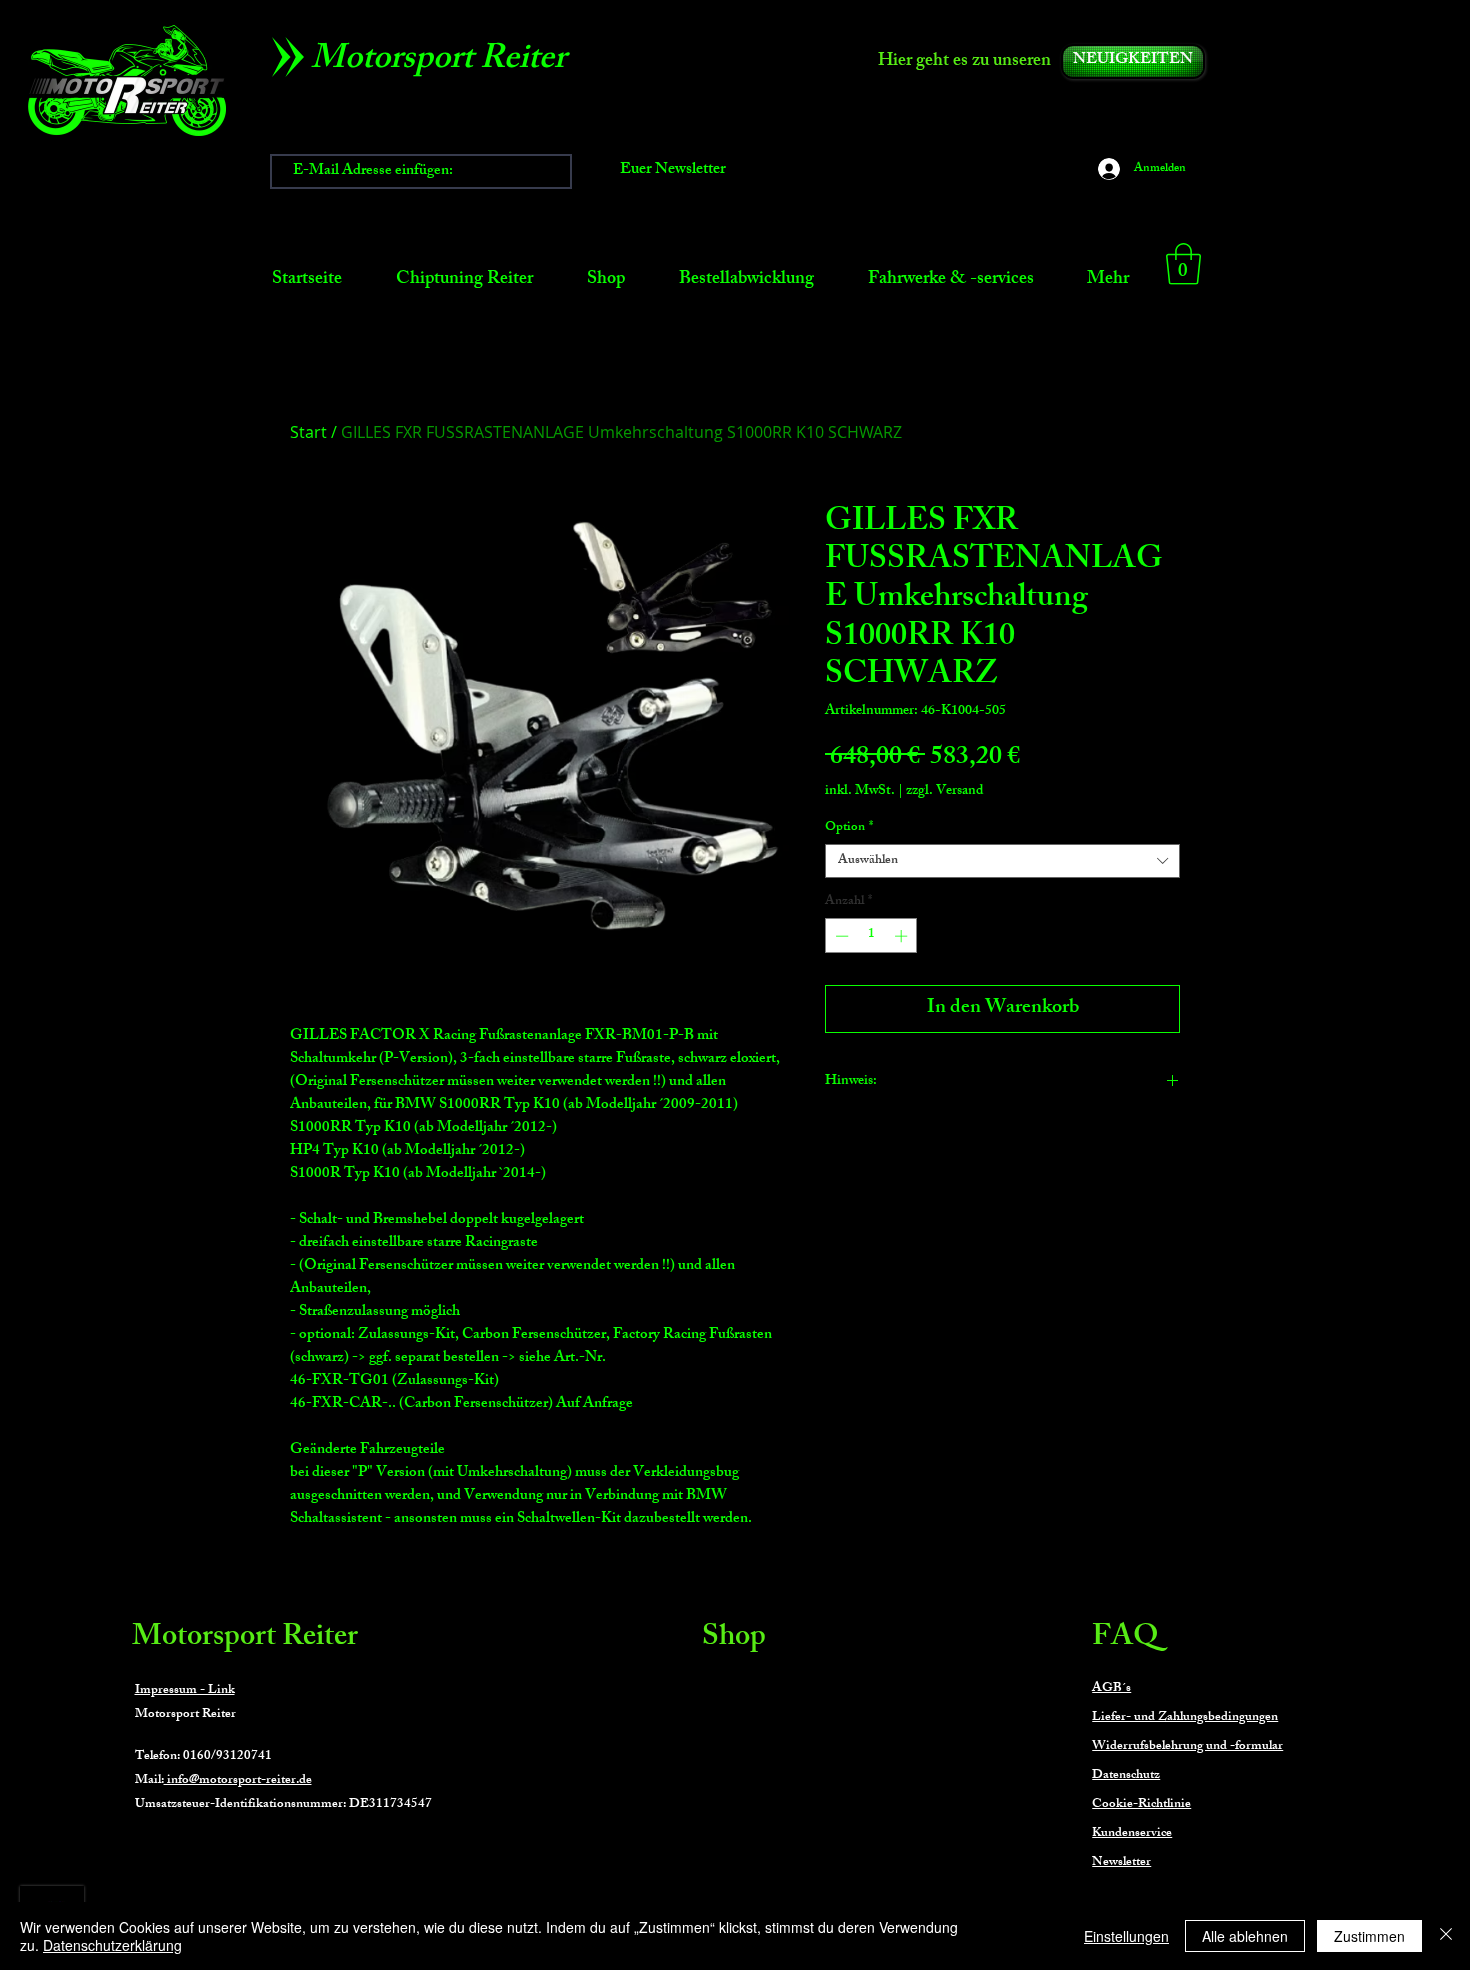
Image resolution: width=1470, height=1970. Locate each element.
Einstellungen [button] (1126, 1936)
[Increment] (903, 936)
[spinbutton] (871, 936)
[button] (1183, 264)
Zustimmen (1369, 1936)
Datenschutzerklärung (112, 1945)
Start (308, 432)
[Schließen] (1446, 1936)
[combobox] (1002, 861)
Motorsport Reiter (245, 1639)
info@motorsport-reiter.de (238, 1781)
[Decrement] (840, 936)
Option (849, 828)
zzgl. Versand (944, 791)
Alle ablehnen (1245, 1936)
